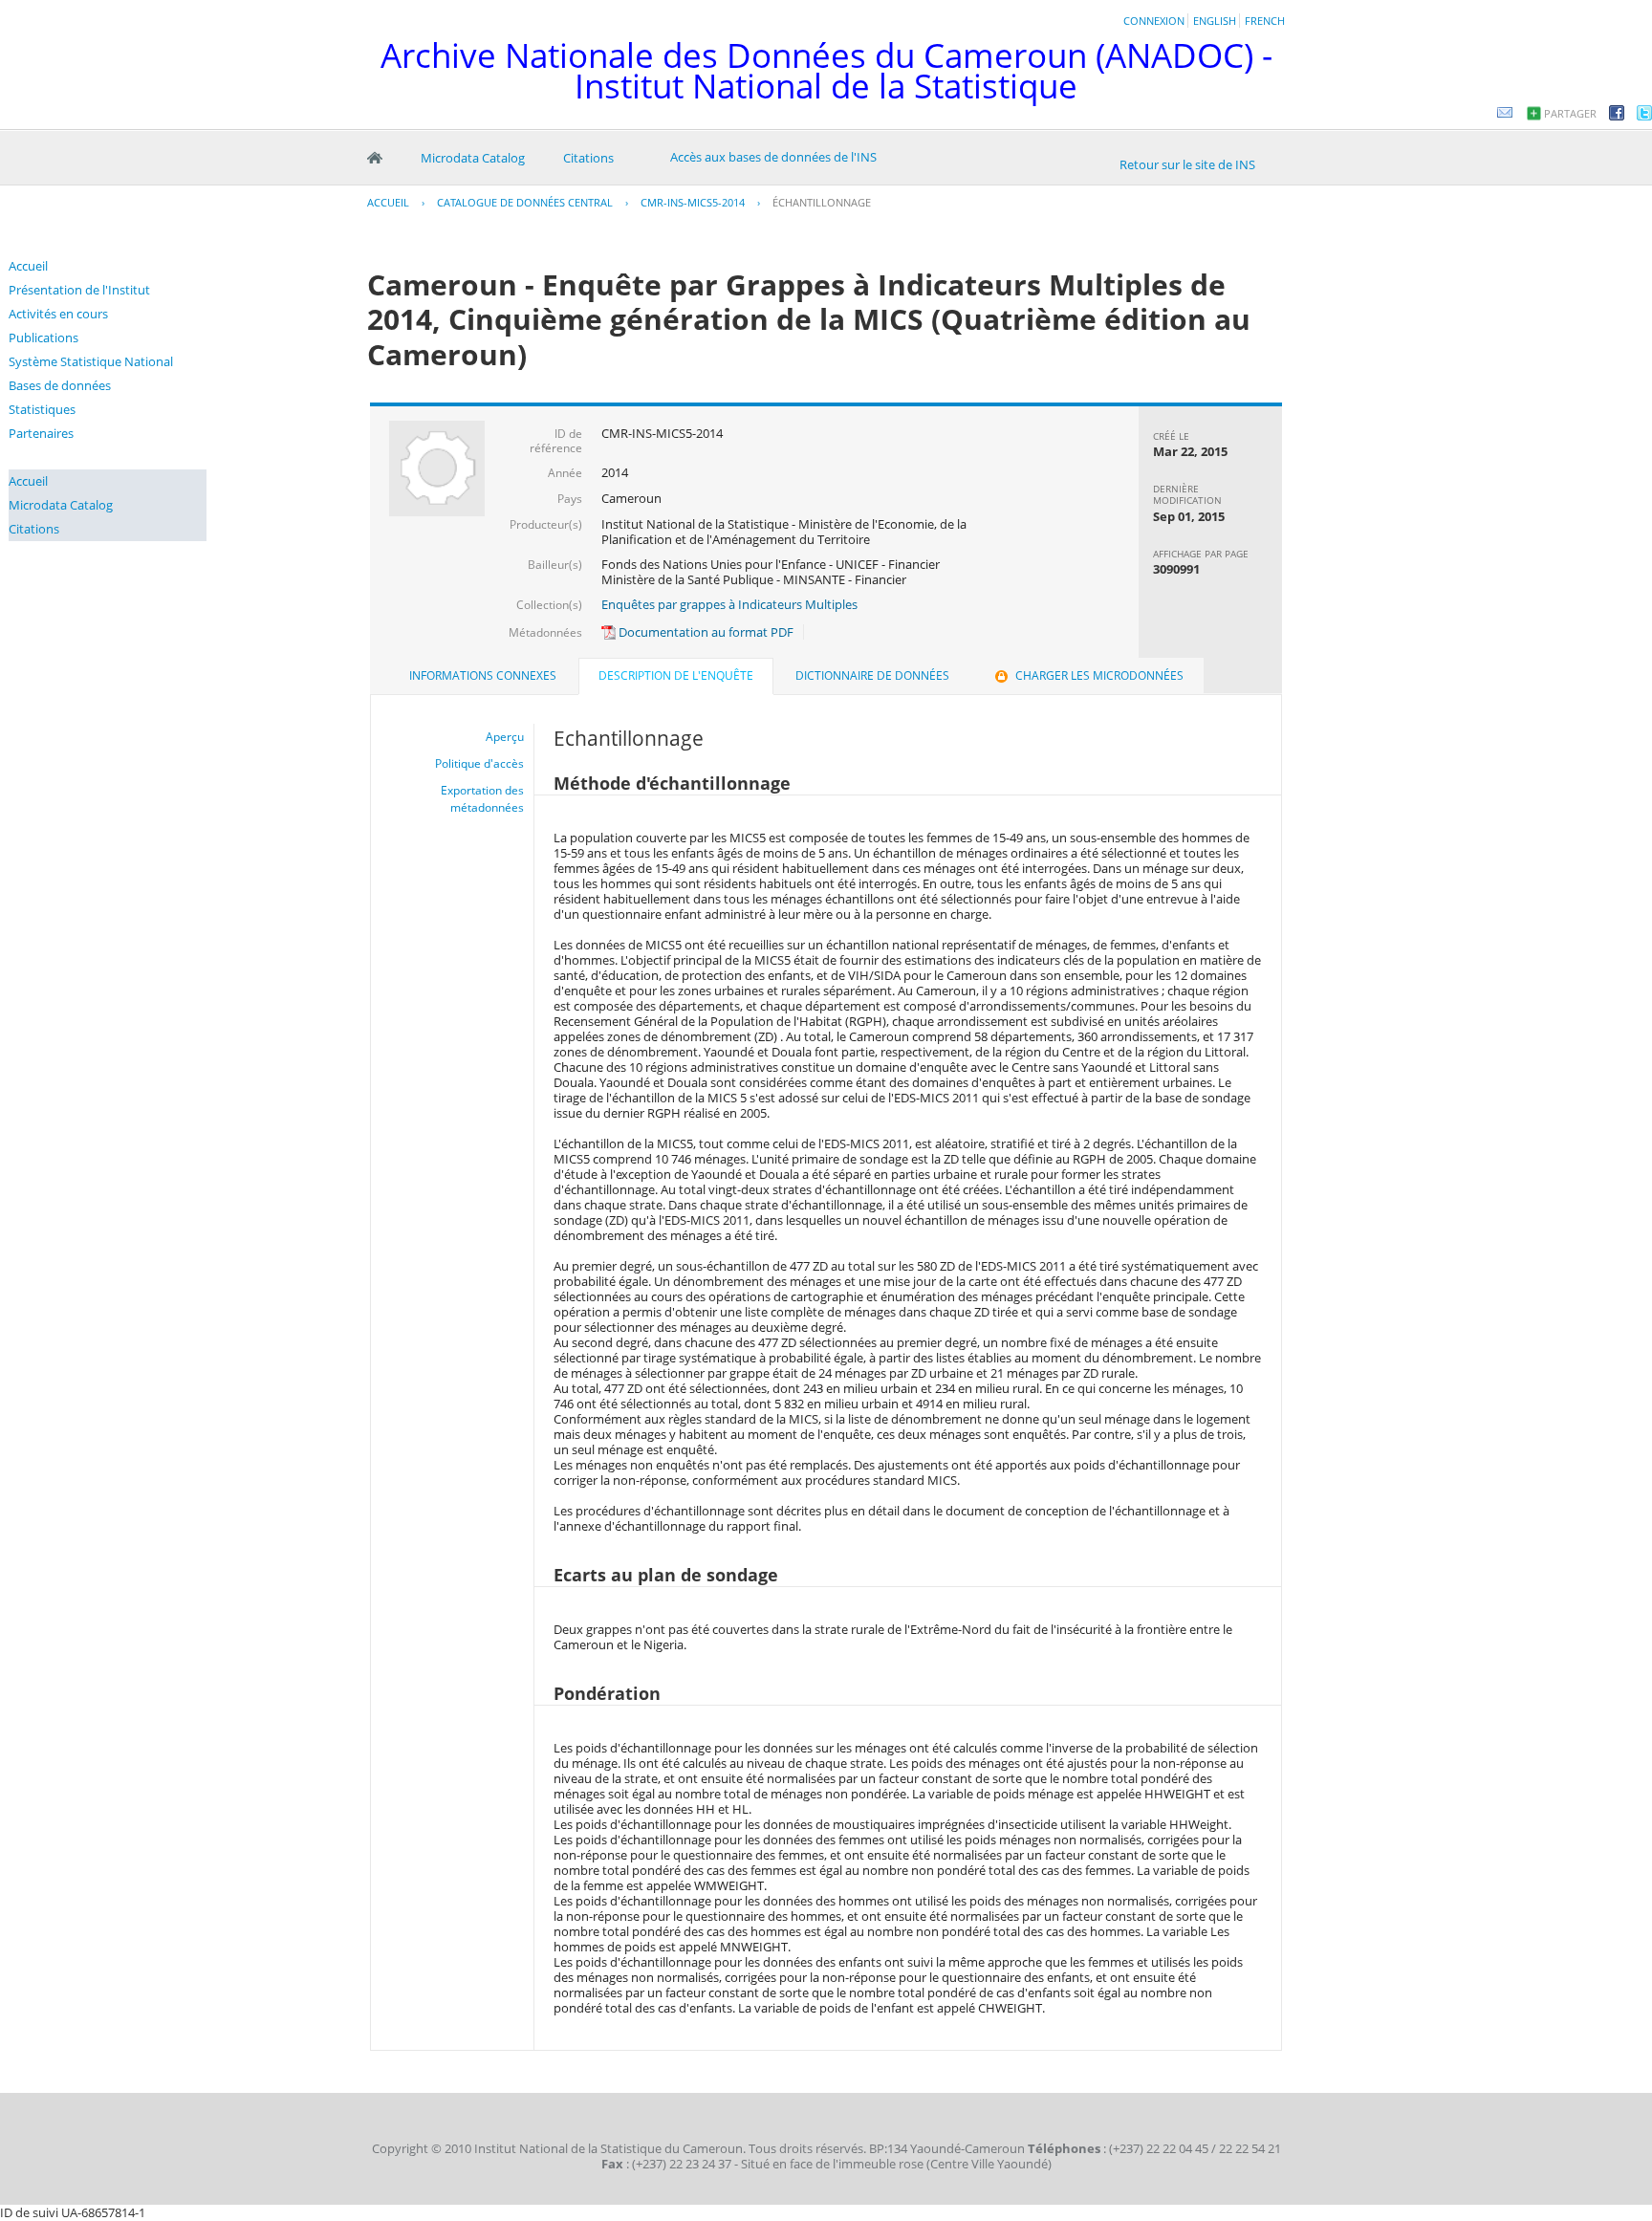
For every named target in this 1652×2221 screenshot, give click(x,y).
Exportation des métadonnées (482, 799)
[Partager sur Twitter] (1644, 116)
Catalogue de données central (525, 202)
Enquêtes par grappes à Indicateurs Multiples (729, 604)
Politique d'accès (479, 763)
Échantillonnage (822, 202)
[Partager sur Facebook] (1617, 116)
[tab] (483, 676)
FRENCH (1265, 21)
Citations (588, 158)
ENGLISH (1215, 21)
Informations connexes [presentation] (483, 675)
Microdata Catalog (473, 158)
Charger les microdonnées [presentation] (1099, 675)
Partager (1570, 113)
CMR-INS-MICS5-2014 (693, 202)
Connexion (1154, 21)
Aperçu (505, 737)
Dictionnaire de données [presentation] (872, 675)
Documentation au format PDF (705, 632)
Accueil (375, 158)
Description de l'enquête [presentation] (676, 675)
